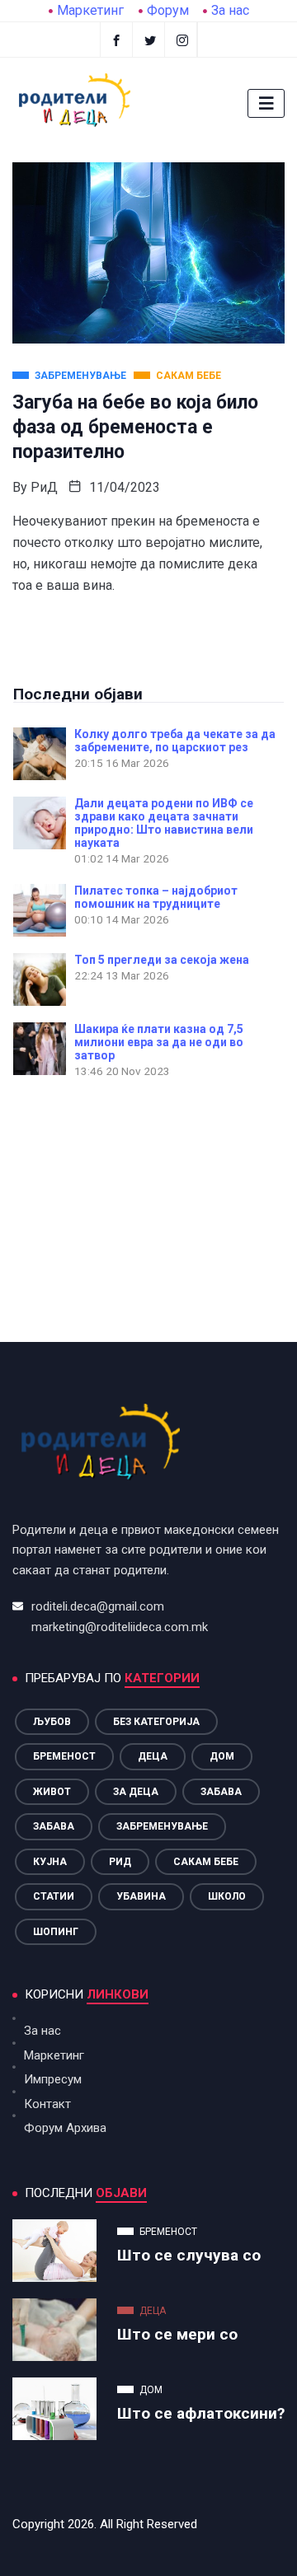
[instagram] (183, 40)
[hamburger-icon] (266, 103)
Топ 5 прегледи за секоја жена (162, 960)
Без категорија (156, 1722)
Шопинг (56, 1932)
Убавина (141, 1896)
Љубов (52, 1722)
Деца (153, 1756)
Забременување (162, 1826)
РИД (120, 1862)
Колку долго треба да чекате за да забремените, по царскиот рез (175, 741)
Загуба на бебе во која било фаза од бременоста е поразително (135, 427)
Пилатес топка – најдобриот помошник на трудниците (156, 897)
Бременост (64, 1756)
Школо (227, 1896)
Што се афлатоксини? (201, 2413)
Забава (221, 1792)
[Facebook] (116, 40)
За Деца (136, 1792)
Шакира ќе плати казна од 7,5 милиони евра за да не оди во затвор (159, 1042)
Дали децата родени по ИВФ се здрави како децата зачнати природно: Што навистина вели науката (164, 823)
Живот (52, 1792)
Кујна (50, 1862)
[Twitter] (151, 40)
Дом (222, 1756)
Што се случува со (189, 2255)
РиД (44, 487)
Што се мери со (177, 2334)
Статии (54, 1896)
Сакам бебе (206, 1862)
